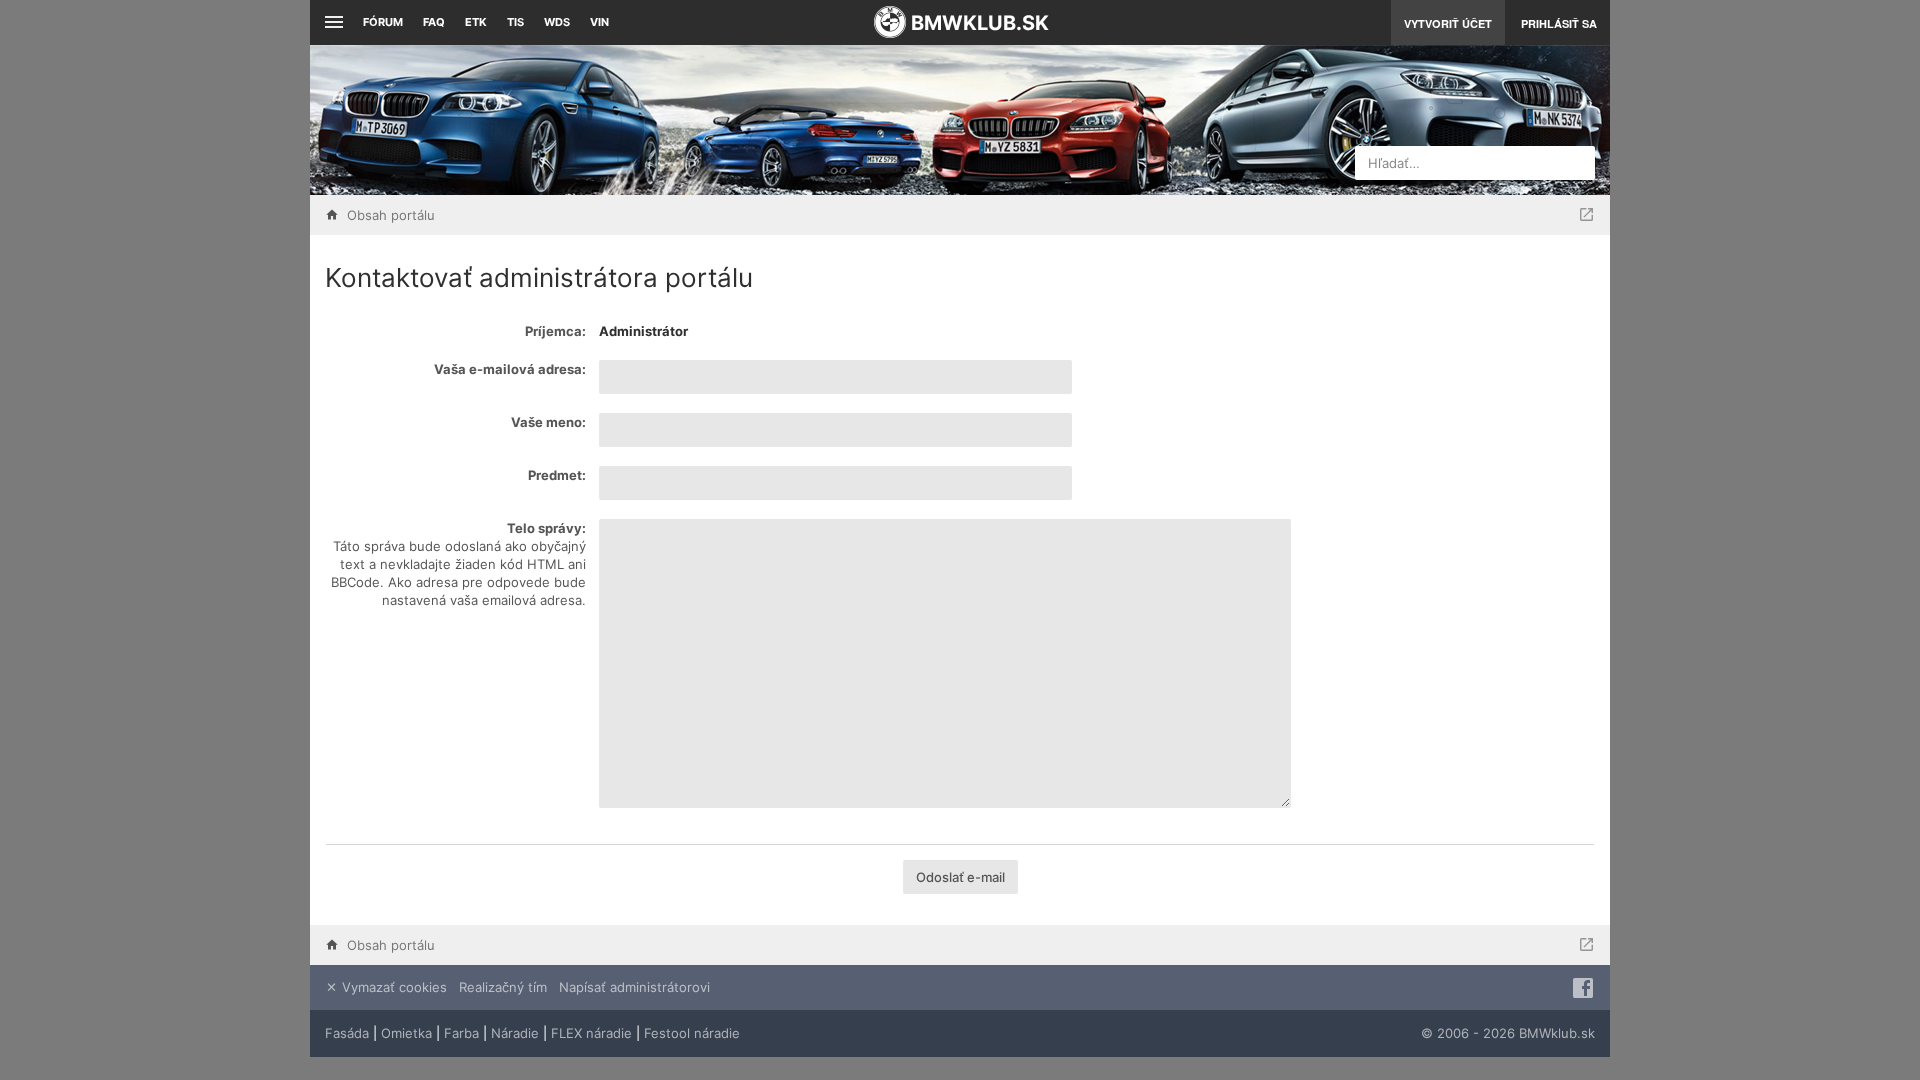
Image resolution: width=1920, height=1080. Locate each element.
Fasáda (347, 1033)
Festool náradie (692, 1033)
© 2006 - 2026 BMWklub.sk (1508, 1033)
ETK (476, 22)
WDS (557, 22)
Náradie (515, 1033)
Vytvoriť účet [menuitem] (1448, 23)
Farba (461, 1033)
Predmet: (557, 475)
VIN (599, 22)
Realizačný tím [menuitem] (503, 987)
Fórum (383, 22)
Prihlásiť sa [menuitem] (1559, 23)
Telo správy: (546, 528)
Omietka (406, 1033)
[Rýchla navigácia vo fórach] (1586, 215)
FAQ (434, 22)
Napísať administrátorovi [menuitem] (634, 987)
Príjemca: (555, 331)
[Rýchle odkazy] (331, 22)
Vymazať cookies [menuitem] (392, 987)
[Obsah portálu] (760, 120)
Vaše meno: (548, 422)
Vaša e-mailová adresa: (510, 369)
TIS (515, 22)
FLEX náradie (591, 1033)
